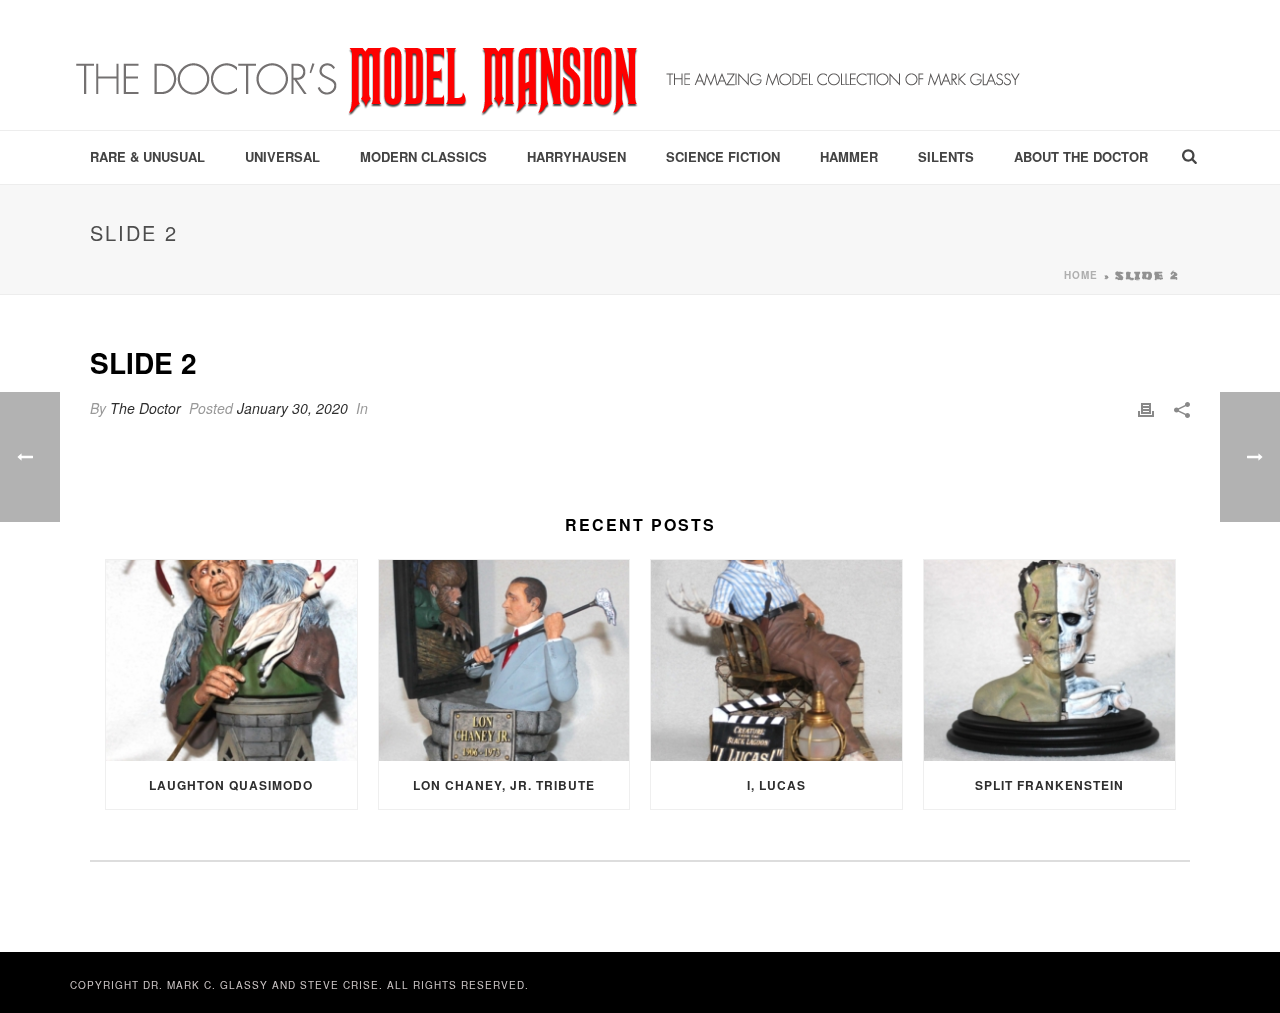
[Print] (1146, 408)
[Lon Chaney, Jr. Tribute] (504, 660)
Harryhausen (576, 156)
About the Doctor (1081, 156)
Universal (282, 156)
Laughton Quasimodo (231, 785)
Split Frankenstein (1049, 785)
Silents (946, 156)
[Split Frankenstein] (1049, 660)
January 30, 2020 (292, 408)
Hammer (849, 156)
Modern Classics (423, 156)
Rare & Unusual (147, 156)
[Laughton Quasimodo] (231, 660)
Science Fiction (723, 156)
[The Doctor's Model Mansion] (550, 65)
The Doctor (145, 408)
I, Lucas (776, 785)
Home (1081, 275)
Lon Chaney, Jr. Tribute (504, 785)
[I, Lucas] (776, 660)
